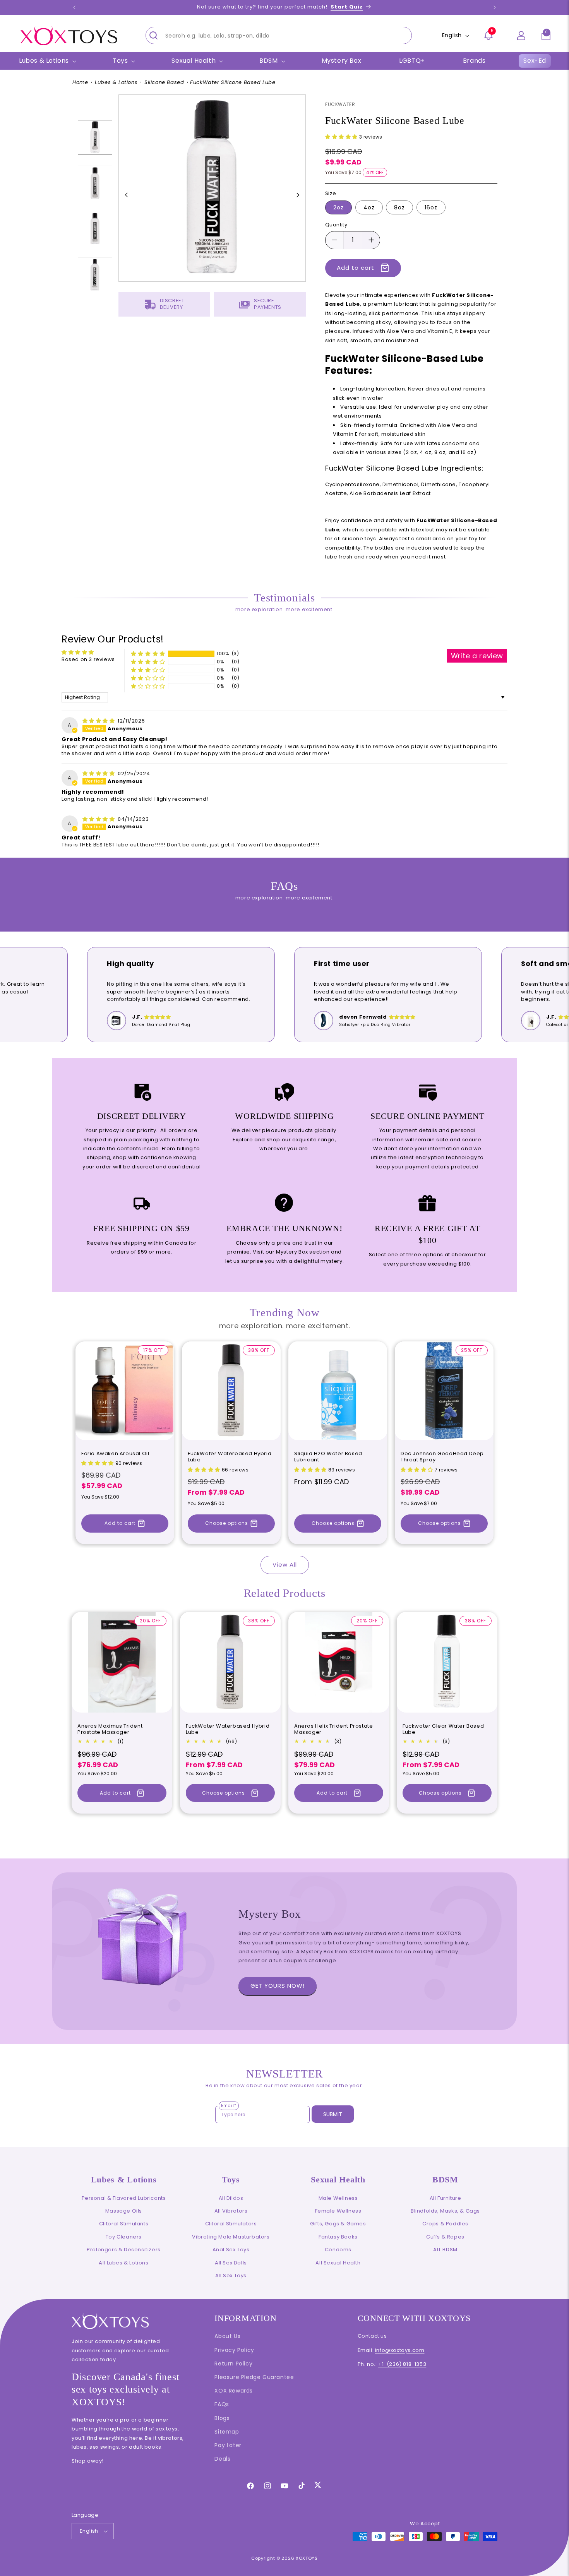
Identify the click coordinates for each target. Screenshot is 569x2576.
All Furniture (446, 2198)
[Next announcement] (495, 7)
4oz (369, 207)
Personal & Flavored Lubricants (124, 2198)
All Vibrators (231, 2211)
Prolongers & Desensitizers (124, 2250)
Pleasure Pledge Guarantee (254, 2377)
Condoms (338, 2250)
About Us (227, 2336)
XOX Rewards (234, 2391)
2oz (338, 207)
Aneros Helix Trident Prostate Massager (333, 1730)
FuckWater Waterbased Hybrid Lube (230, 1457)
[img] (99, 721)
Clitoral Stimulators (231, 2224)
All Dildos (231, 2198)
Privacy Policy (234, 2350)
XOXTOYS (307, 2558)
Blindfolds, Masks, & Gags (445, 2211)
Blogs (222, 2418)
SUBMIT (333, 2114)
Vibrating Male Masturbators (231, 2237)
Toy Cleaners (124, 2237)
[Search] (154, 35)
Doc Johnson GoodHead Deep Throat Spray (442, 1457)
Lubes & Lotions (116, 82)
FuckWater (340, 104)
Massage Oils (124, 2211)
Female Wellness (338, 2211)
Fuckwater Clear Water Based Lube (443, 1730)
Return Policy (233, 2364)
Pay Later (228, 2445)
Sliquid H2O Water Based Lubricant (328, 1457)
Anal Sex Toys (231, 2250)
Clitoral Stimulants (124, 2224)
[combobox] (279, 35)
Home (80, 82)
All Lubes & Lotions (123, 2263)
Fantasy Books (338, 2237)
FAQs (222, 2404)
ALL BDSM (445, 2250)
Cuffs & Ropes (445, 2237)
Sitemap (227, 2432)
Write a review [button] (477, 656)
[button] (546, 36)
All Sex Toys (231, 2275)
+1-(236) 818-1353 (402, 2364)
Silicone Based (164, 82)
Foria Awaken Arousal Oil (115, 1454)
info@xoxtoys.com (400, 2350)
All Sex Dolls (231, 2263)
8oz (399, 207)
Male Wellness (338, 2198)
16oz (431, 207)
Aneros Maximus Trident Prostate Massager (110, 1730)
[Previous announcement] (74, 7)
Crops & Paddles (445, 2224)
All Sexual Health (338, 2263)
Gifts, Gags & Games (338, 2224)
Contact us (372, 2336)
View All (285, 1565)
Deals (222, 2459)
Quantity (336, 225)
